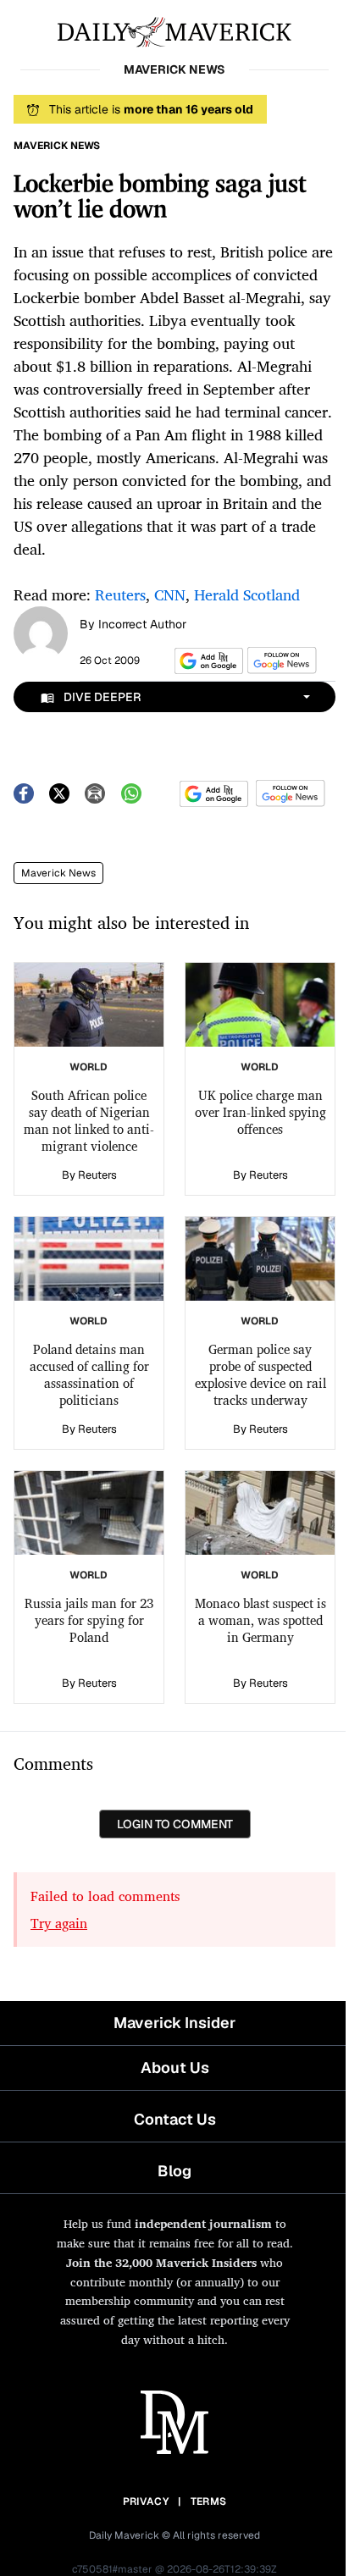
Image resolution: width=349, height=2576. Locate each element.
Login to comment (175, 1824)
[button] (206, 661)
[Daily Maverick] (174, 30)
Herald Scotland (247, 594)
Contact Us (175, 2119)
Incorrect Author (142, 624)
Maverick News (58, 873)
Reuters (120, 594)
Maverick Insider (174, 2023)
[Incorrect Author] (41, 632)
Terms (209, 2501)
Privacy (146, 2501)
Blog (174, 2171)
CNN (170, 594)
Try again (59, 1923)
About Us (175, 2067)
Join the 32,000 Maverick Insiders (161, 2262)
